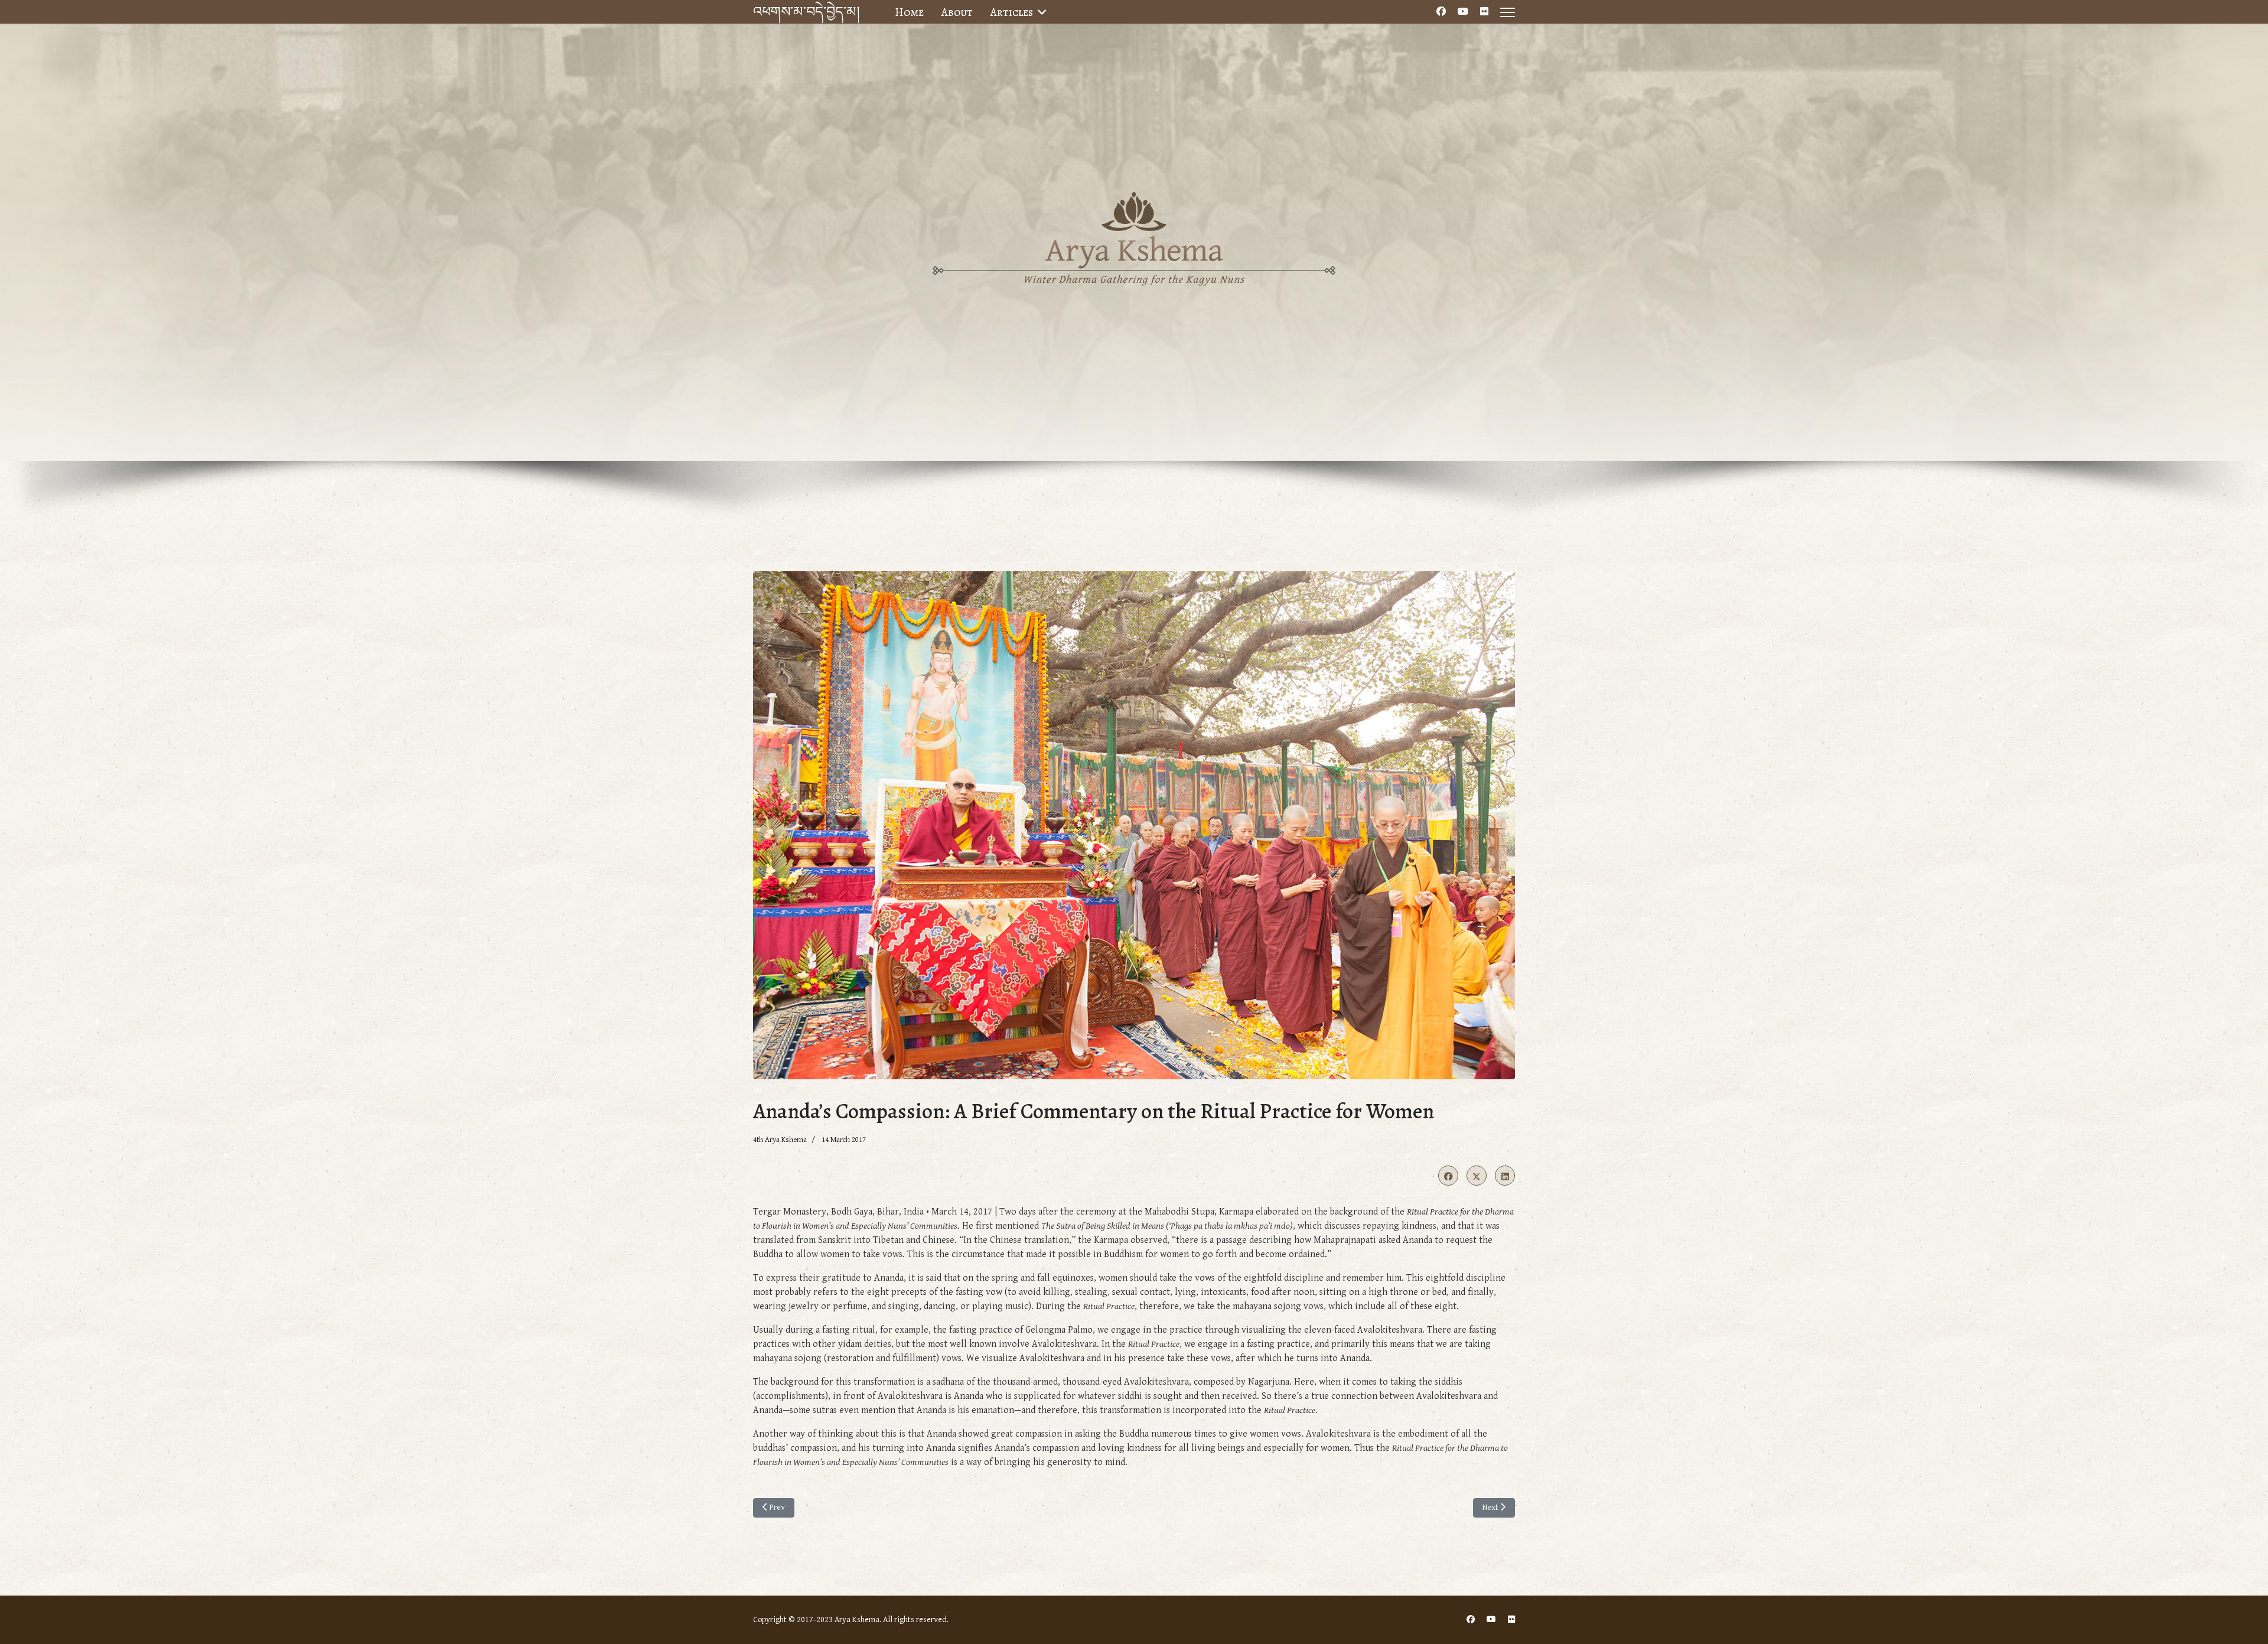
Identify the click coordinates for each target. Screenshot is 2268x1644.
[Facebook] (1441, 12)
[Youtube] (1463, 12)
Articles (1012, 12)
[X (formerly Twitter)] (1477, 1176)
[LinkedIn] (1505, 1176)
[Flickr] (1484, 12)
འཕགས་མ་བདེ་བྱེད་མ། (806, 12)
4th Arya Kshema (780, 1140)
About (957, 12)
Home (909, 12)
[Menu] (1508, 12)
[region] (1134, 293)
